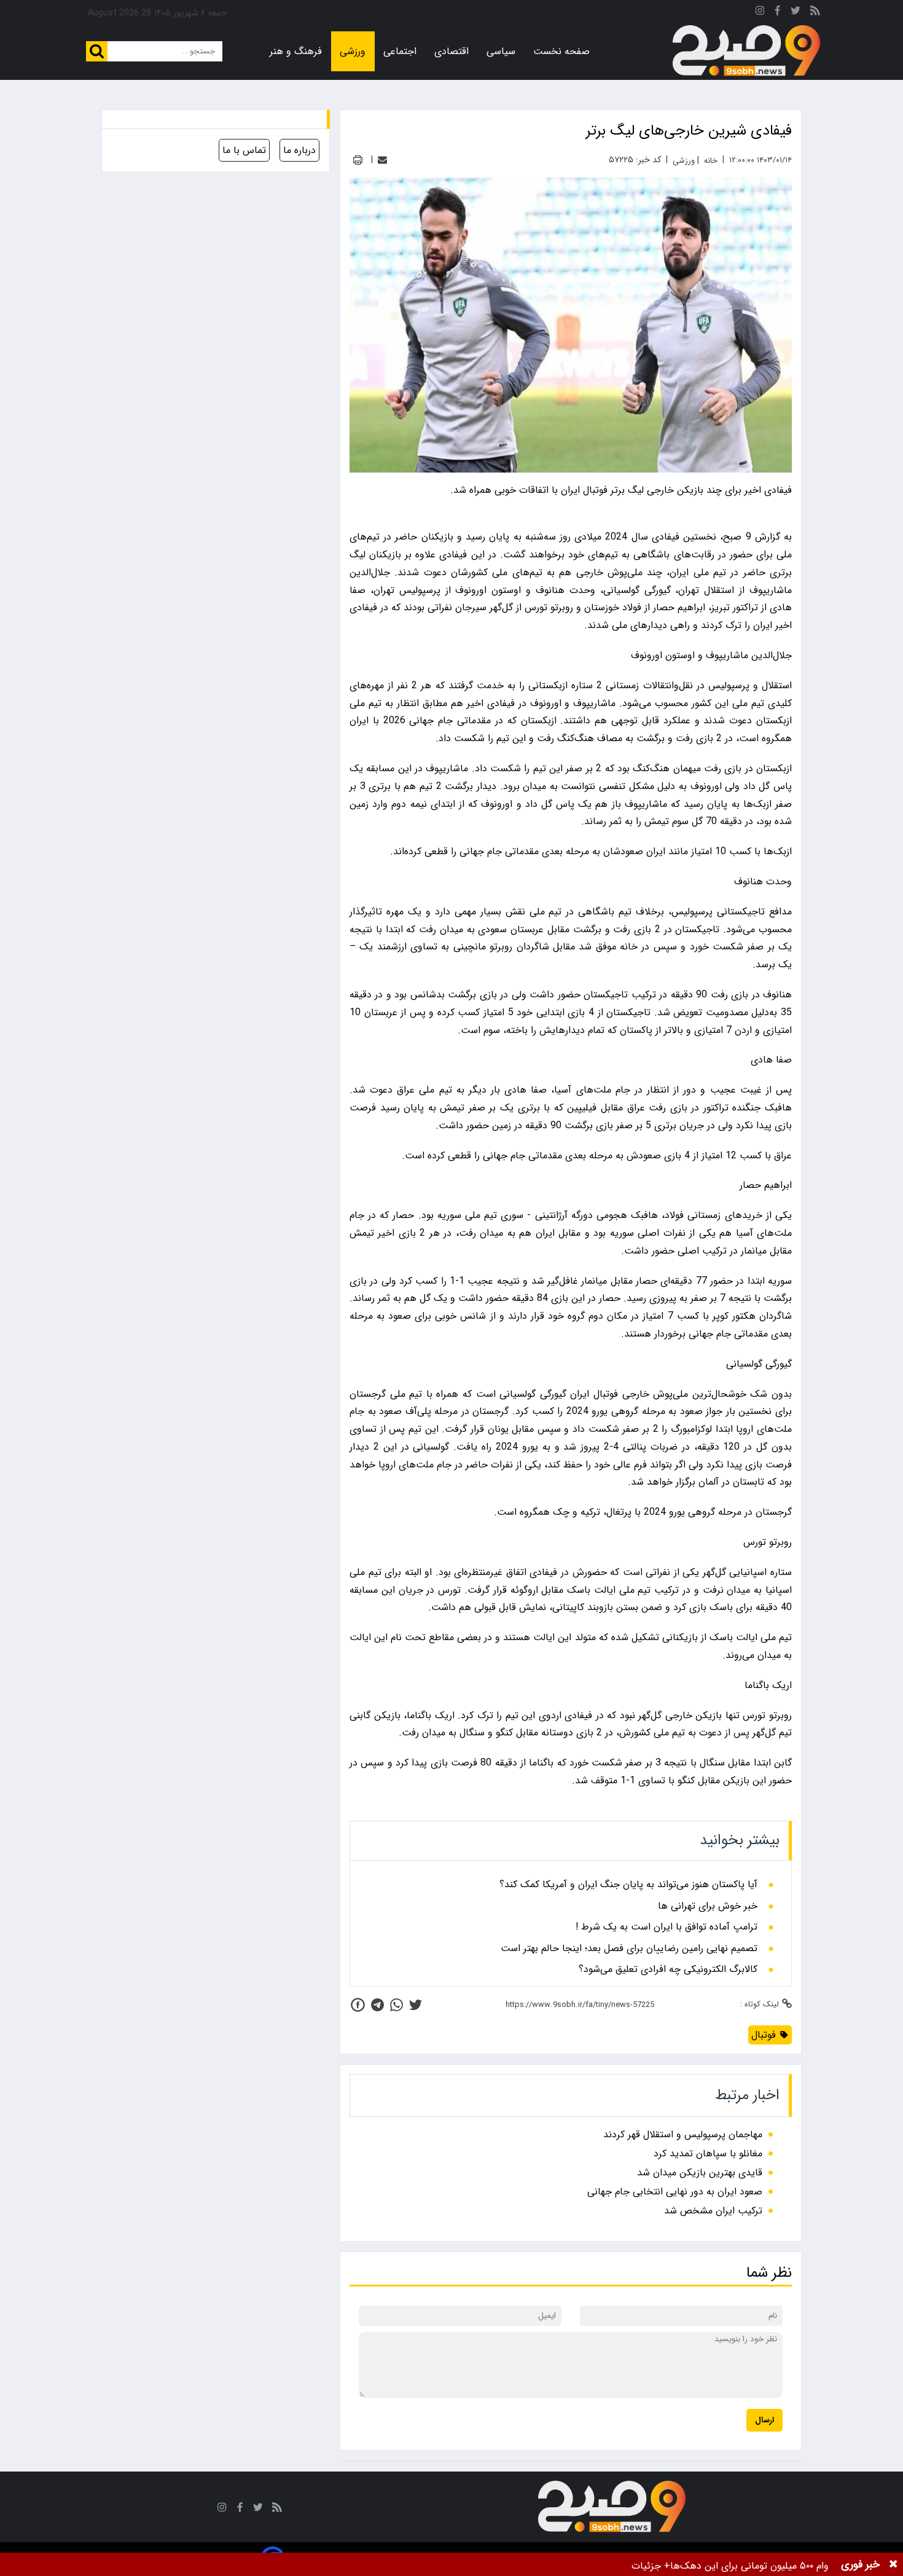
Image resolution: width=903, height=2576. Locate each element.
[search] (97, 51)
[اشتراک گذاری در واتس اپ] (397, 2005)
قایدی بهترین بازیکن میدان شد (700, 2173)
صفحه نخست (561, 51)
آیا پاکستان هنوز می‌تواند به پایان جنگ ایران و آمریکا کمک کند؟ (628, 1885)
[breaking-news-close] (893, 2564)
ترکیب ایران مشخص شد (713, 2211)
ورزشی (353, 51)
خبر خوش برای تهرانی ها (708, 1906)
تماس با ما (244, 150)
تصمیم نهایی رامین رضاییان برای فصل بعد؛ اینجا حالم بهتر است (629, 1949)
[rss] (815, 13)
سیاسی (501, 51)
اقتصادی (451, 51)
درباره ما (299, 150)
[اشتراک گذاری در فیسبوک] (358, 2005)
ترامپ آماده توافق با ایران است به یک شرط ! (666, 1927)
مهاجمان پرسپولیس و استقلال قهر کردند (683, 2134)
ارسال (764, 2420)
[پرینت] (358, 160)
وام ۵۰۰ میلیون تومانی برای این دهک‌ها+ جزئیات (730, 2566)
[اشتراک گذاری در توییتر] (416, 2005)
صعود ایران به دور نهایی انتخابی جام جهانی (675, 2192)
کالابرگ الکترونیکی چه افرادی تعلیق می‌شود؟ (668, 1969)
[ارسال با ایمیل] (382, 160)
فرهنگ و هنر (296, 51)
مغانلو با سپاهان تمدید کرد (708, 2154)
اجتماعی (400, 51)
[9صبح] (746, 51)
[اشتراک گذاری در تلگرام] (377, 2005)
